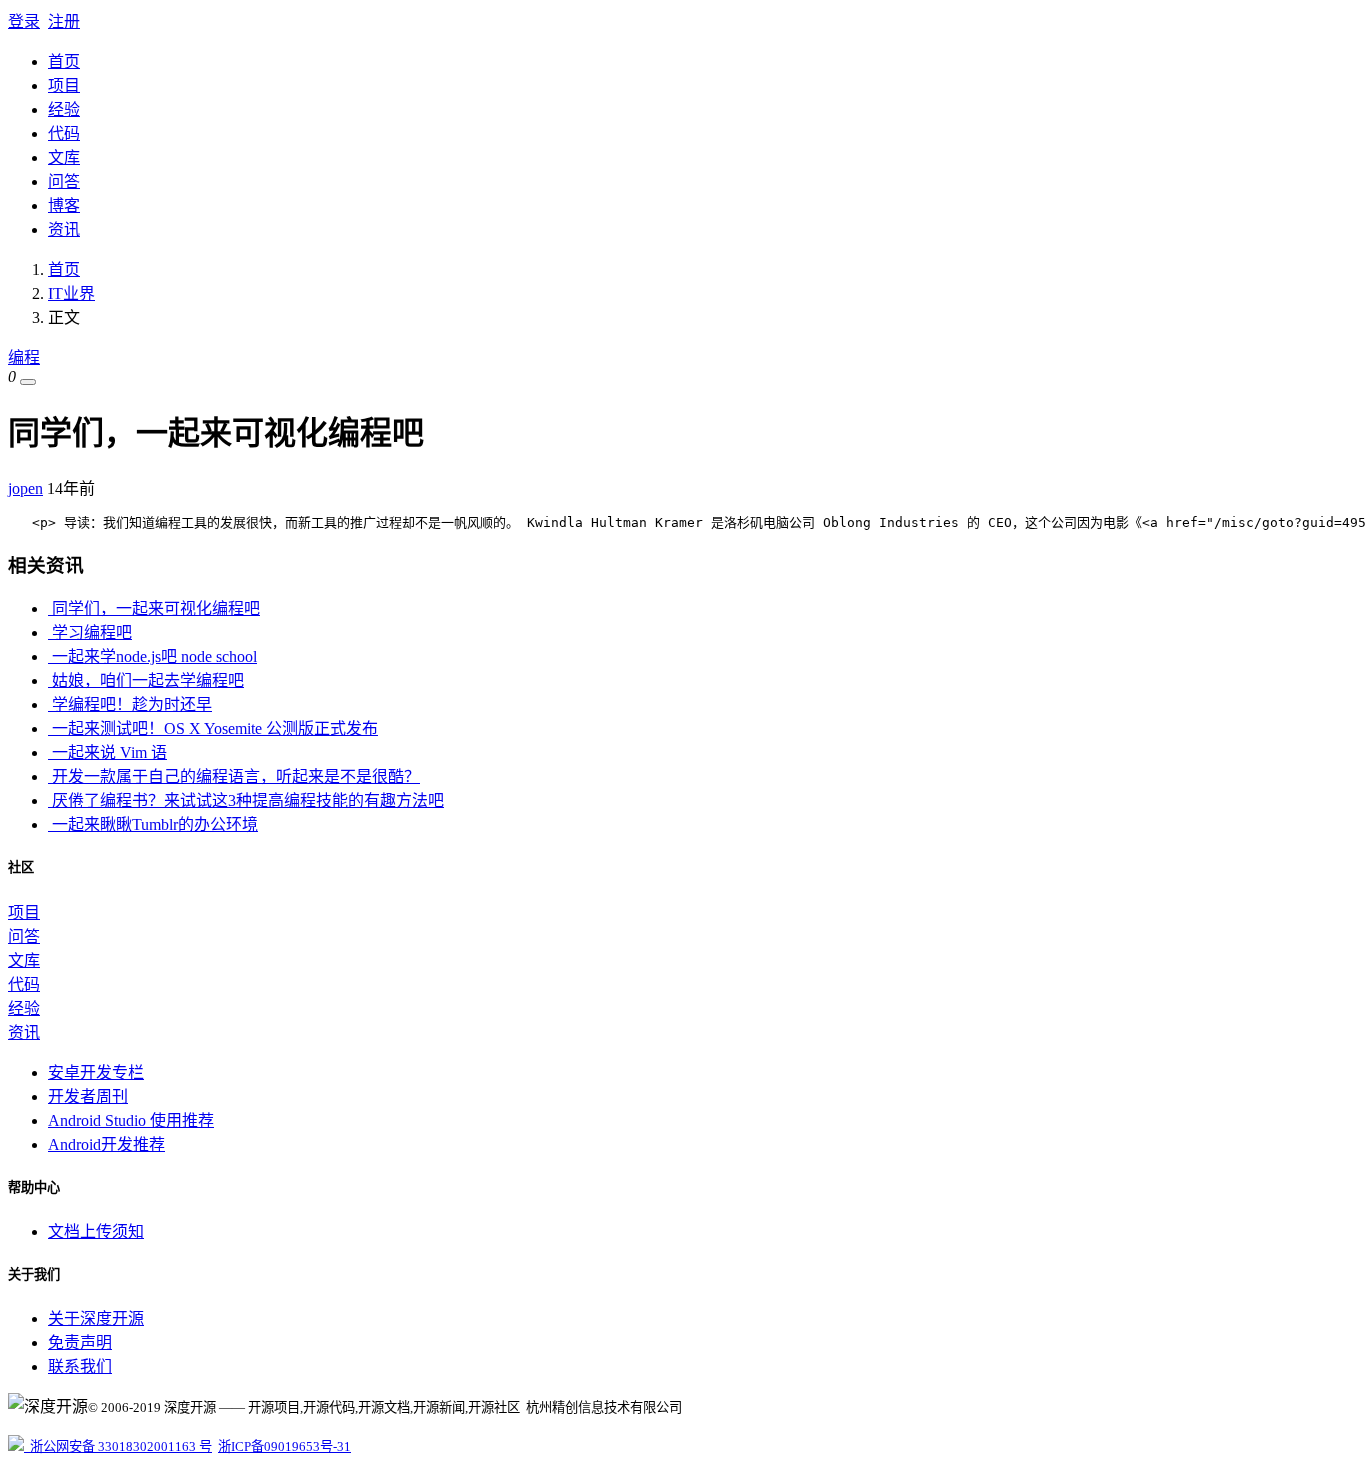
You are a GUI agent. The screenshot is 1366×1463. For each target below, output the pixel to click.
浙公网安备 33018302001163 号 (118, 1446)
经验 (64, 109)
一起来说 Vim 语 (107, 752)
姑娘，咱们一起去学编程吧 (146, 680)
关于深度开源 (96, 1318)
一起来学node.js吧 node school (152, 656)
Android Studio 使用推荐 (131, 1120)
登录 (24, 21)
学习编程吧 (90, 632)
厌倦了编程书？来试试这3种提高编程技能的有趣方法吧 (246, 800)
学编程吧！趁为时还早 (130, 704)
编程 (24, 357)
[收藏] (28, 382)
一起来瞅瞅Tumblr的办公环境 (153, 824)
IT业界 (71, 293)
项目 (64, 85)
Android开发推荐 (106, 1144)
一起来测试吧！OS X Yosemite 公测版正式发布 (213, 728)
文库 (64, 157)
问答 (64, 181)
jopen (25, 488)
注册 (64, 21)
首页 (64, 61)
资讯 (64, 229)
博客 (64, 205)
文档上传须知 (96, 1231)
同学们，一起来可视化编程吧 (154, 608)
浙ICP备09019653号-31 (284, 1446)
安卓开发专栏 (96, 1072)
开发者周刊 (88, 1096)
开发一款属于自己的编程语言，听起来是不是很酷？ (234, 776)
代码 (64, 133)
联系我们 (80, 1366)
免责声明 (80, 1342)
